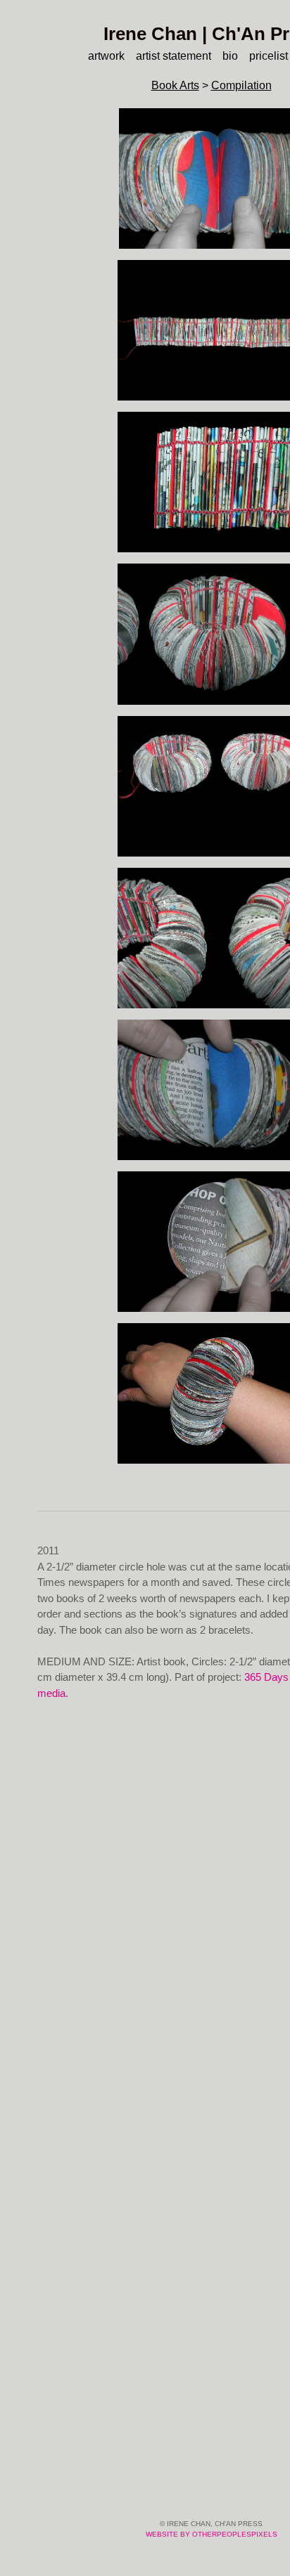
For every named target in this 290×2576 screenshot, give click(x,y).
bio (234, 56)
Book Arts (174, 85)
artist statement (172, 56)
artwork (97, 56)
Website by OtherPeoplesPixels (212, 2534)
